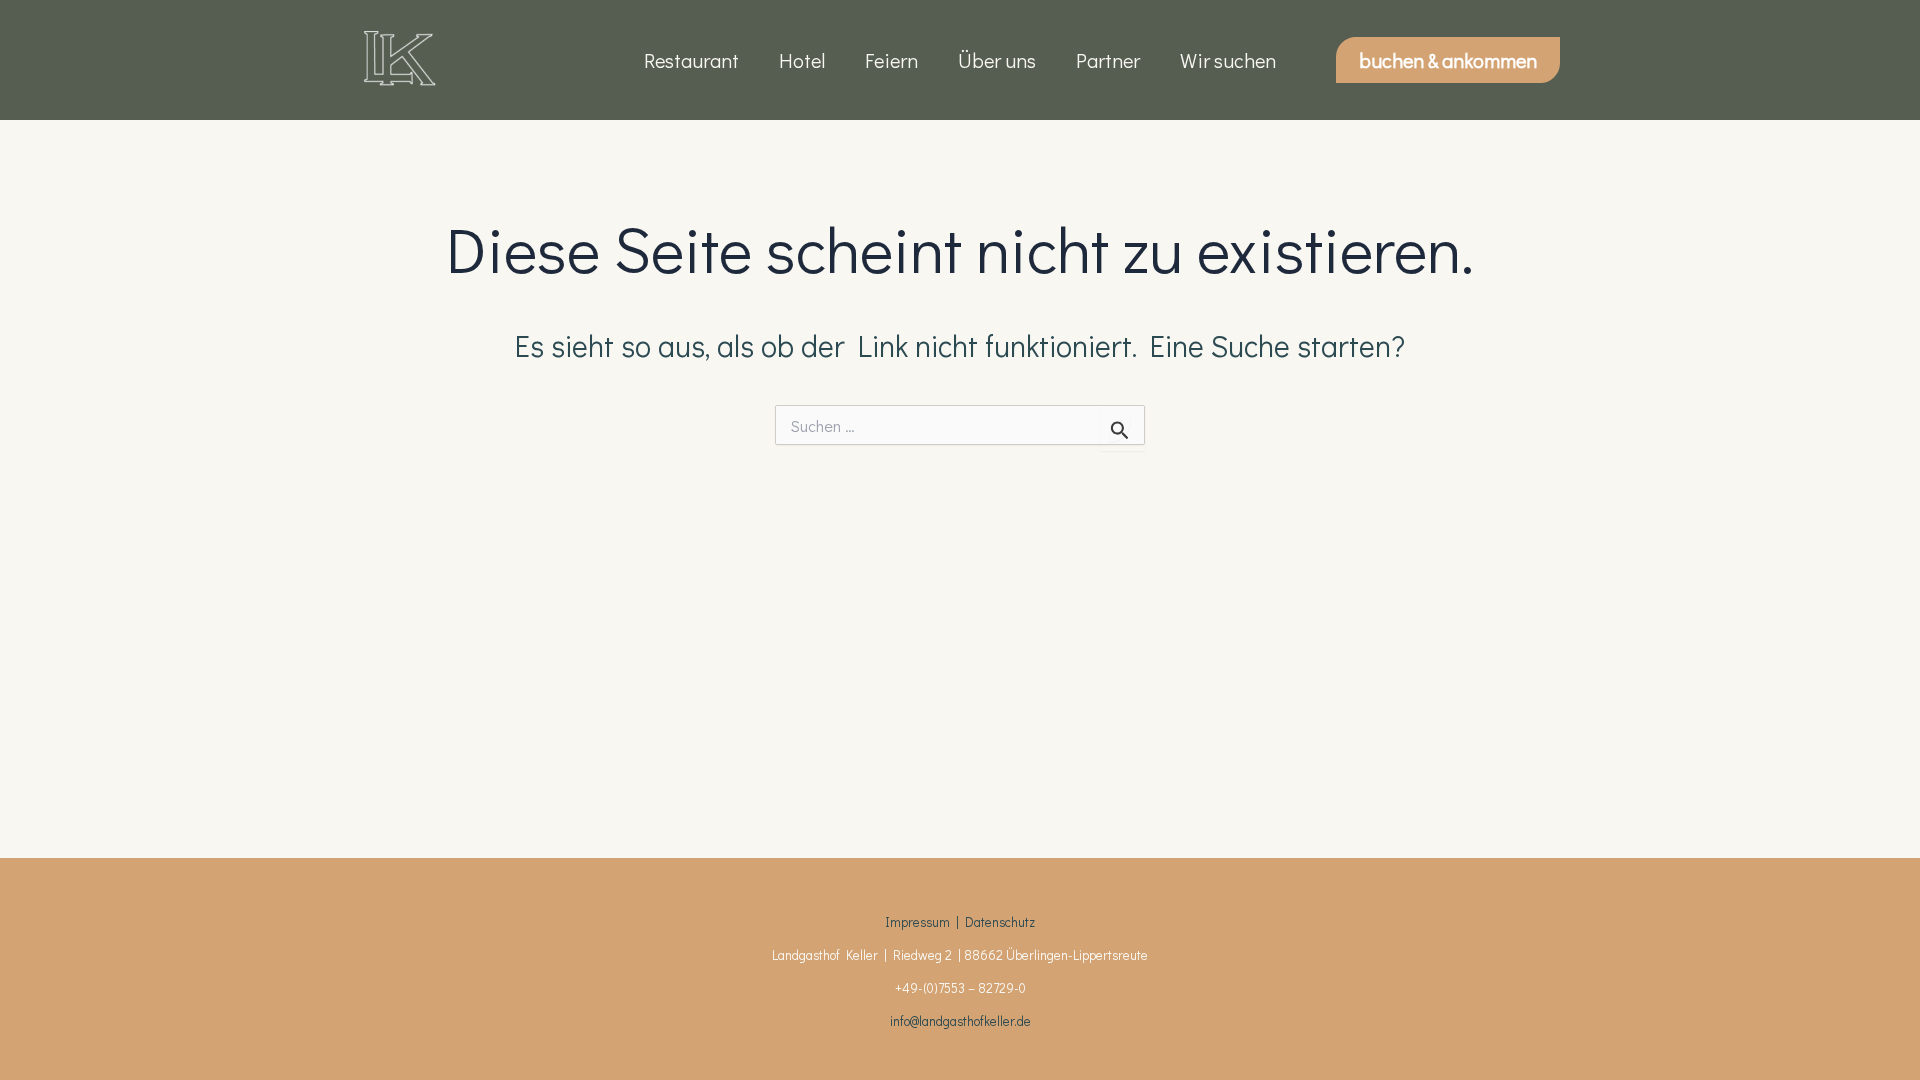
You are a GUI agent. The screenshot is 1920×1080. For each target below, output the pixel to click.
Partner (1108, 60)
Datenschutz (1000, 922)
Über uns (997, 60)
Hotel (802, 60)
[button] (1448, 60)
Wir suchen (1228, 60)
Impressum (917, 922)
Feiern (891, 60)
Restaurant (691, 60)
